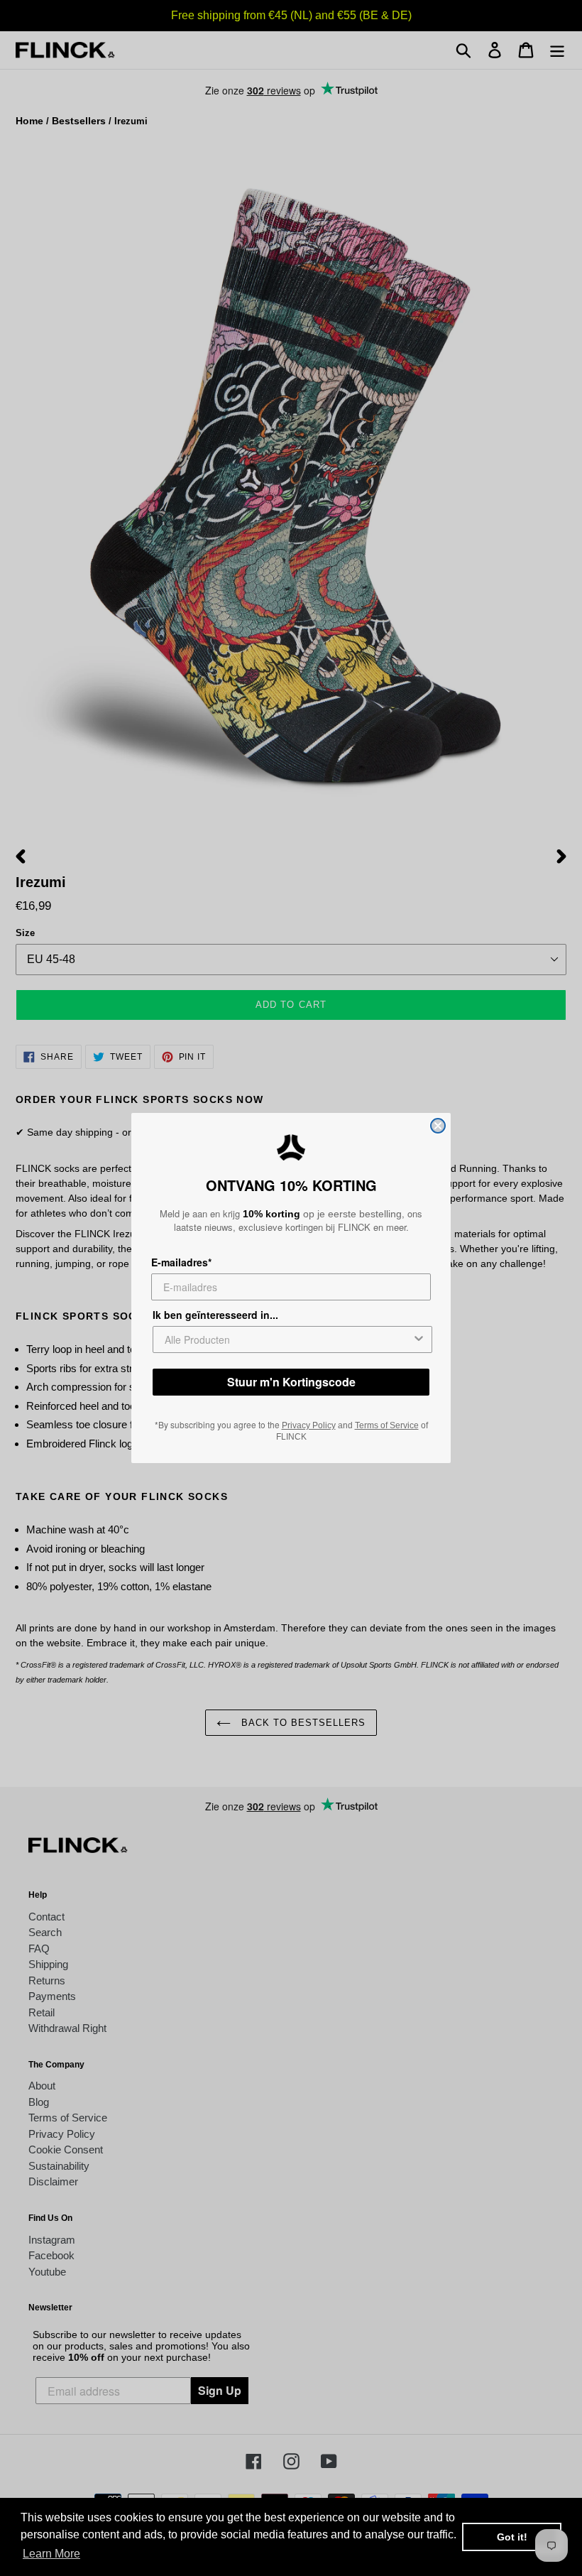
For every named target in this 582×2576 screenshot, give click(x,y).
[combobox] (288, 1339)
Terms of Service (387, 1425)
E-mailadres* (181, 1262)
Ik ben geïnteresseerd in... (215, 1315)
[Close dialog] (438, 1126)
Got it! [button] (512, 2537)
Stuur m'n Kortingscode (291, 1382)
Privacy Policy (309, 1425)
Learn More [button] (51, 2554)
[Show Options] (419, 1339)
